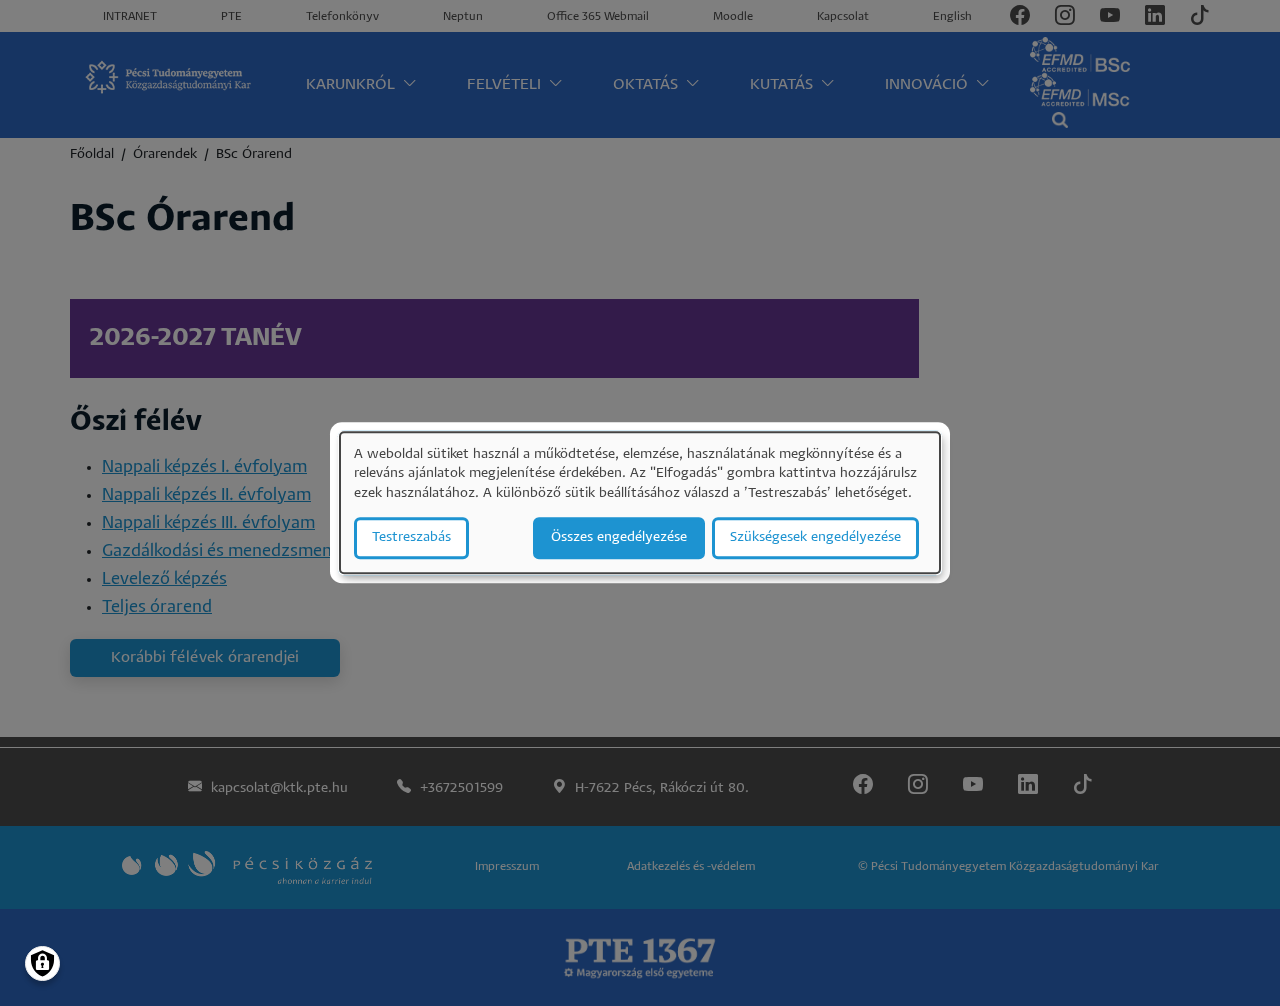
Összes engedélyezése (619, 538)
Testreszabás (411, 538)
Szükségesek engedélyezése (815, 538)
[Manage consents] (42, 963)
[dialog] (640, 502)
